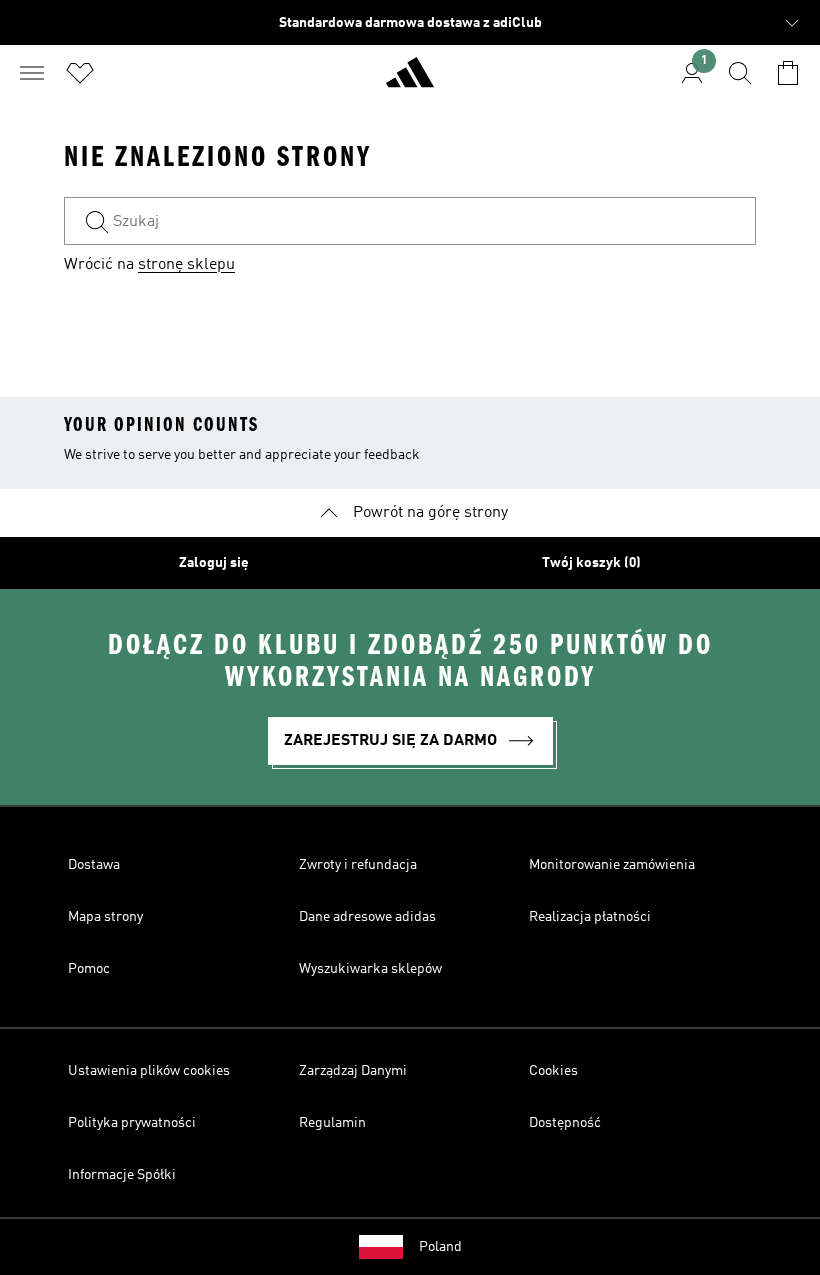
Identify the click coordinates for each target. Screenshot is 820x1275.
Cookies (553, 1071)
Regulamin (332, 1123)
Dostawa (94, 865)
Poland (440, 1247)
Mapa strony (105, 917)
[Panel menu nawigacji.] (32, 73)
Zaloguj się (214, 563)
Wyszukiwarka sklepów (370, 969)
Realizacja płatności (590, 917)
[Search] (740, 73)
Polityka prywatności (132, 1123)
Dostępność (565, 1123)
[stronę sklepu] (410, 81)
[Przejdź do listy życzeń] (80, 73)
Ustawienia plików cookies (149, 1071)
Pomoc (89, 969)
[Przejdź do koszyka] (788, 73)
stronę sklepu (186, 265)
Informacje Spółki (122, 1175)
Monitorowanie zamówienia (612, 865)
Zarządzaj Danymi (353, 1071)
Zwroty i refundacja (358, 865)
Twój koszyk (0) (591, 563)
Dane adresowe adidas (367, 917)
